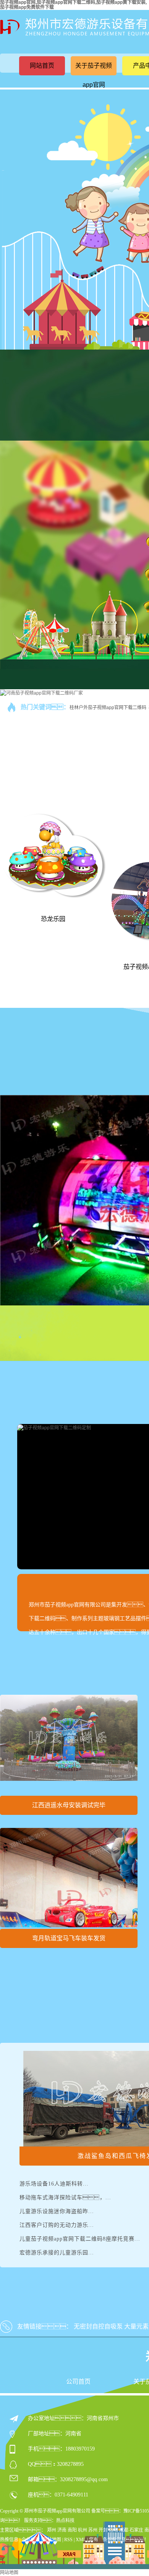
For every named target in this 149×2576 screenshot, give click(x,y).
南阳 (72, 2530)
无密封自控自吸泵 (98, 2326)
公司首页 (78, 2382)
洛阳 (113, 2530)
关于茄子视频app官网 (94, 75)
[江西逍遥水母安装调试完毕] (69, 1744)
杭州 (83, 2530)
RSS (68, 2540)
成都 (124, 2530)
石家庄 (136, 2530)
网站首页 (42, 66)
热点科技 (65, 2521)
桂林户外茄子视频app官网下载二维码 (108, 708)
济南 (62, 2530)
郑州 (52, 2530)
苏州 (93, 2530)
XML (81, 2540)
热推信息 (9, 2540)
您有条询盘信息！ (119, 2540)
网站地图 (52, 2540)
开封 (103, 2530)
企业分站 (31, 2540)
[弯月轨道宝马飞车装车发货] (69, 1878)
